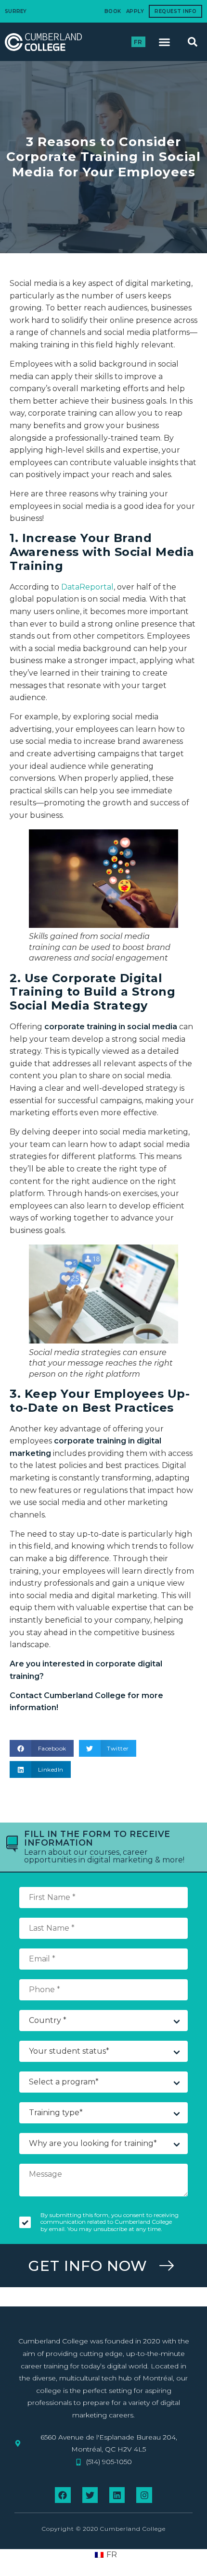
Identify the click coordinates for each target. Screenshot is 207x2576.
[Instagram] (144, 2495)
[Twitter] (90, 2495)
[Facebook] (63, 2495)
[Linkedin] (117, 2495)
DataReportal (87, 587)
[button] (165, 42)
